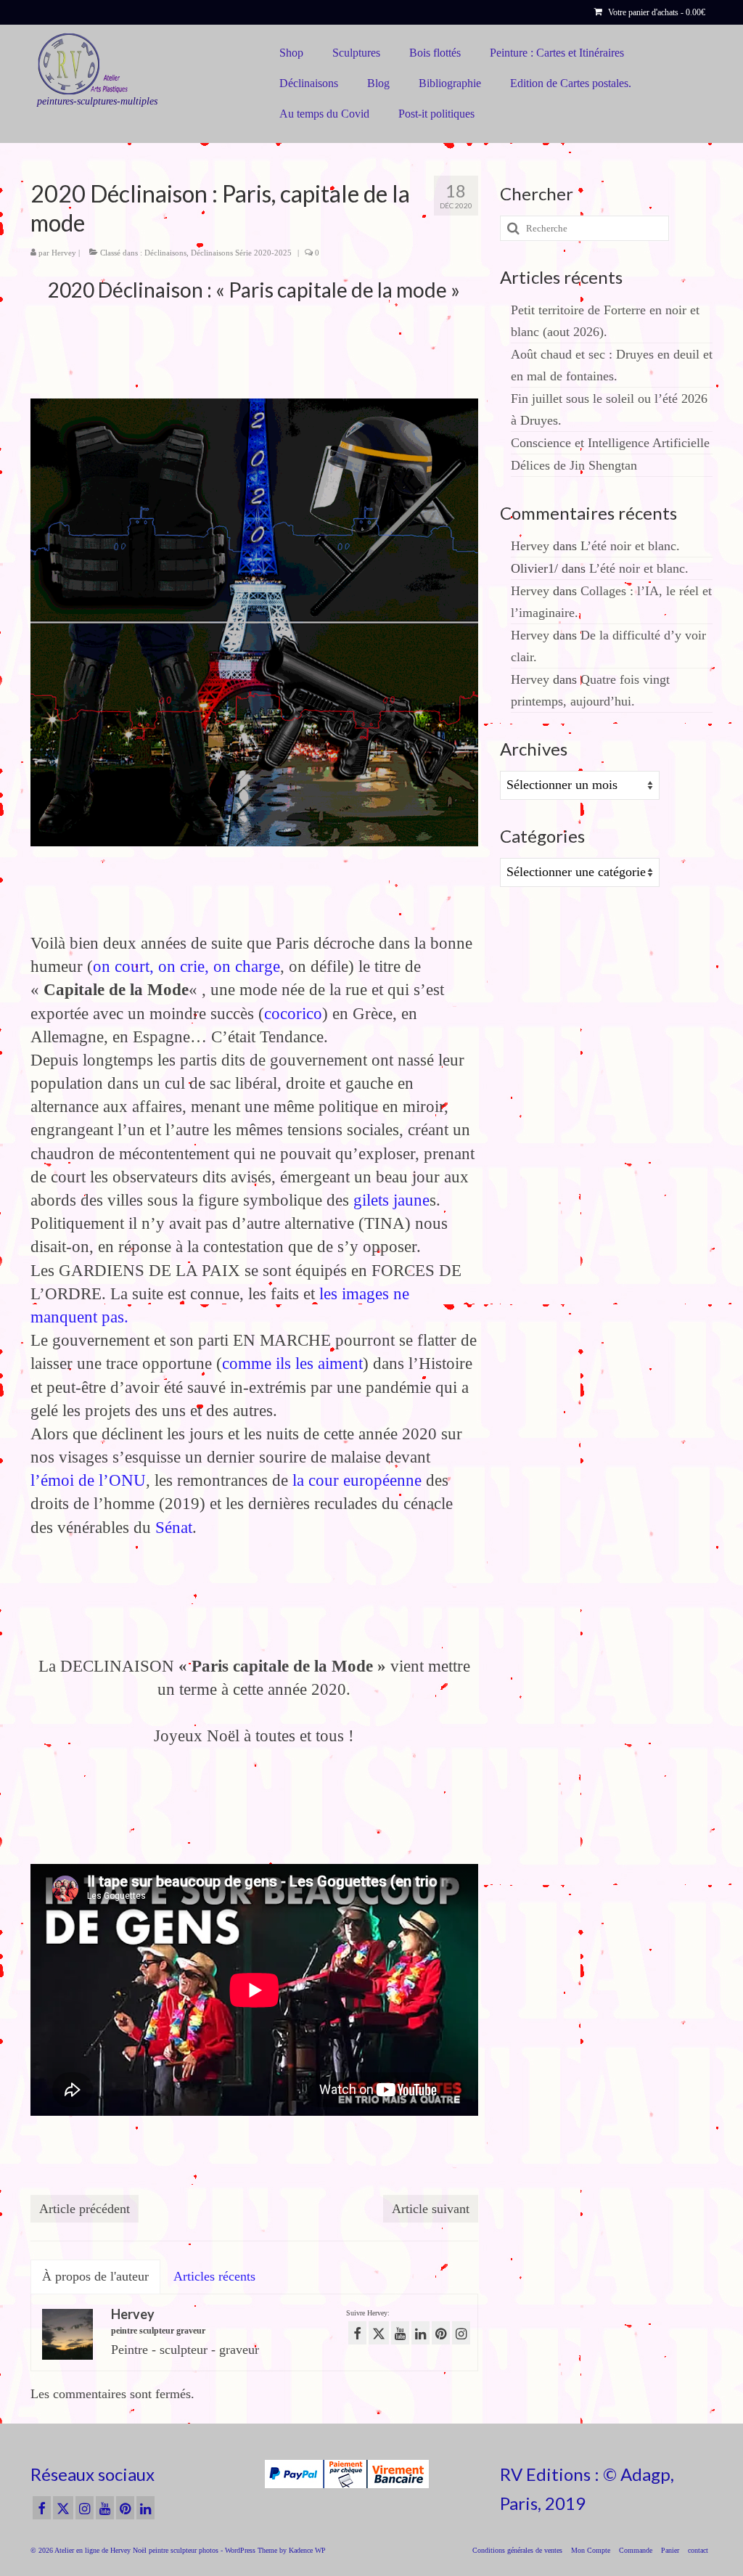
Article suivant (431, 2209)
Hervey (64, 253)
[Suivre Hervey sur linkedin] (420, 2333)
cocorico (293, 1014)
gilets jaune (391, 1200)
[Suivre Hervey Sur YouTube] (400, 2333)
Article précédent (85, 2209)
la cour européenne (357, 1480)
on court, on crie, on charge (186, 966)
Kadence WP (307, 2550)
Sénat (174, 1528)
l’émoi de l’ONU (88, 1480)
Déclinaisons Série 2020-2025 (241, 253)
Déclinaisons (165, 253)
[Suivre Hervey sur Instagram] (461, 2333)
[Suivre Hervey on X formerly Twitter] (379, 2333)
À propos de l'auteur (95, 2276)
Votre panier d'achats (656, 12)
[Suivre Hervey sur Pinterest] (441, 2333)
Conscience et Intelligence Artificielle (610, 443)
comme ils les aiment (292, 1363)
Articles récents (214, 2276)
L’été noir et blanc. (630, 546)
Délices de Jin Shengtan (574, 465)
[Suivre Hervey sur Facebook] (357, 2333)
